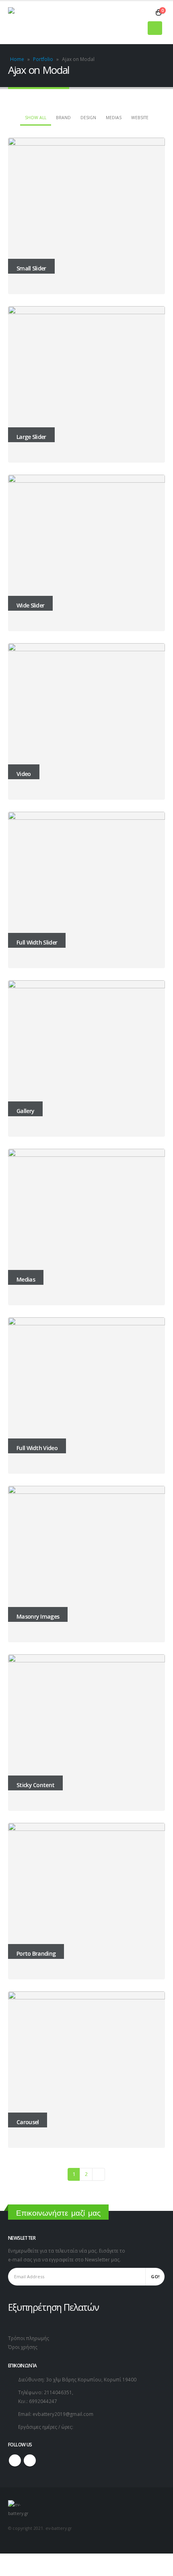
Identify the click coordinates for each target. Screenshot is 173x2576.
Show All (36, 118)
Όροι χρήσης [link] (23, 2347)
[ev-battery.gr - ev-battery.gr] (28, 23)
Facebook (15, 2460)
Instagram (30, 2460)
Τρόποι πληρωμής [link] (29, 2338)
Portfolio (43, 59)
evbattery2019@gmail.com (63, 2414)
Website (140, 118)
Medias (114, 118)
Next (99, 2174)
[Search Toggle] (147, 13)
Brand (63, 118)
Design (88, 118)
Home (17, 59)
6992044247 (43, 2401)
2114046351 (58, 2392)
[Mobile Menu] (155, 28)
